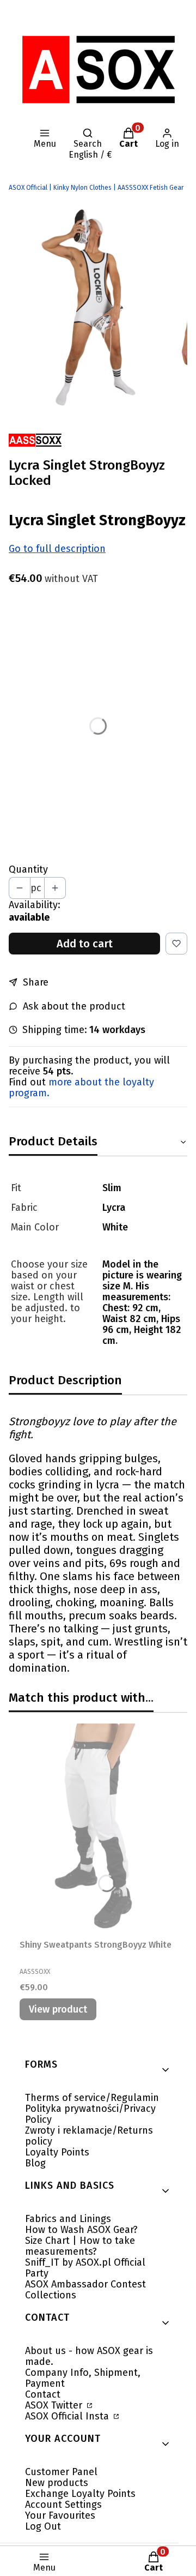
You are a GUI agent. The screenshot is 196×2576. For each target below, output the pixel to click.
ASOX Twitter (55, 2405)
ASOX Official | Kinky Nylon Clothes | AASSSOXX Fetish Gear (96, 188)
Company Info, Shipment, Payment (83, 2378)
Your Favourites (60, 2515)
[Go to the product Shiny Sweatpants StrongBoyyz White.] (98, 1829)
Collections (51, 2295)
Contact (43, 2394)
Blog (35, 2163)
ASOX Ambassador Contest (85, 2284)
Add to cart (85, 944)
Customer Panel (61, 2472)
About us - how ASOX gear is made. (89, 2356)
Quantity (28, 869)
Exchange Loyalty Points (80, 2494)
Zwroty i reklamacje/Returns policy (89, 2136)
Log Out (43, 2526)
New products (57, 2483)
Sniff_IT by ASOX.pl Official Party (85, 2268)
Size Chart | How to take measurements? (80, 2246)
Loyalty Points (57, 2152)
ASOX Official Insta (68, 2416)
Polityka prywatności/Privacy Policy (90, 2114)
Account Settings (63, 2505)
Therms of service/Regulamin (92, 2098)
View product (58, 2009)
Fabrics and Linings (68, 2219)
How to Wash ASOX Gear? (81, 2230)
